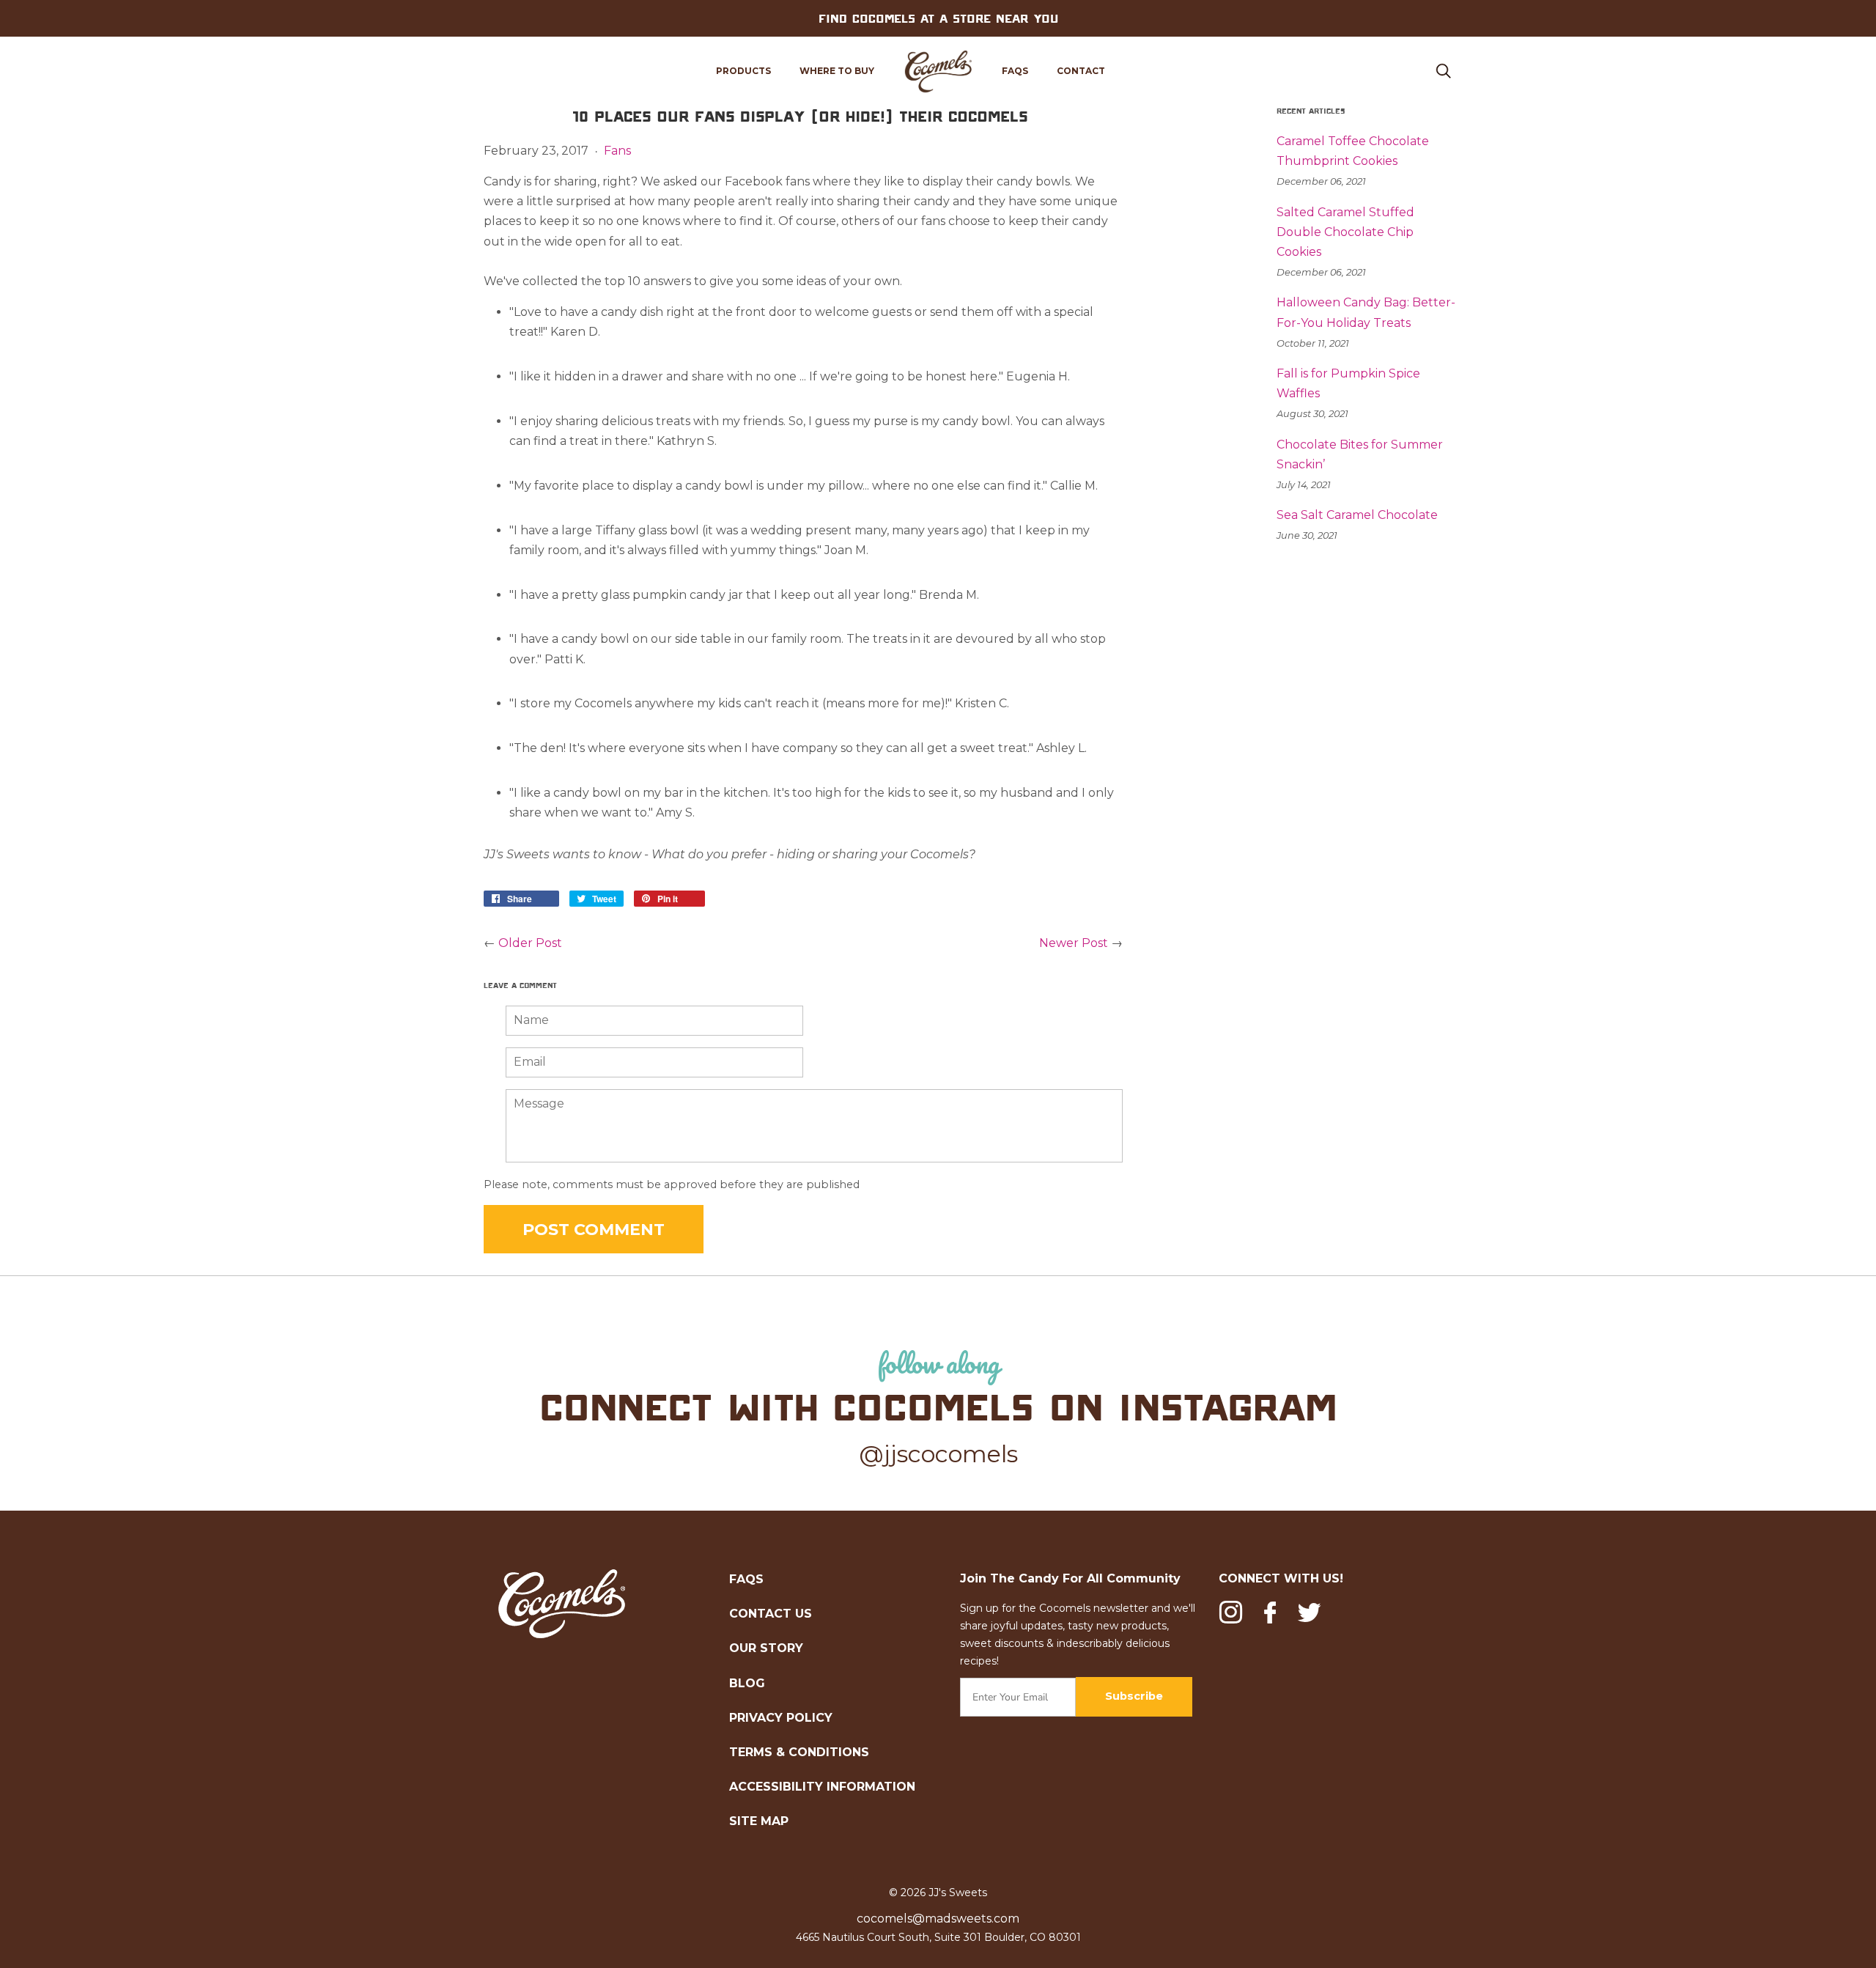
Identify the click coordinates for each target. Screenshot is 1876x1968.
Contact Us (771, 1614)
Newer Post (1074, 943)
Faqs (1015, 71)
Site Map (759, 1821)
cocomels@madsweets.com (938, 1919)
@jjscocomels (938, 1454)
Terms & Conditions (799, 1752)
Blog (747, 1683)
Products (743, 71)
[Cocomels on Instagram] (1231, 1615)
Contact (1081, 71)
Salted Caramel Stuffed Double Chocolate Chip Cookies (1345, 232)
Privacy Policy (781, 1718)
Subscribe (1134, 1696)
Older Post (530, 943)
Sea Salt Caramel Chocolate (1357, 515)
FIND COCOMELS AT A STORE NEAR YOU (938, 18)
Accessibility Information (822, 1787)
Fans (617, 151)
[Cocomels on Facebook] (1270, 1613)
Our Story (766, 1648)
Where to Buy (837, 71)
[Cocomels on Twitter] (1309, 1615)
